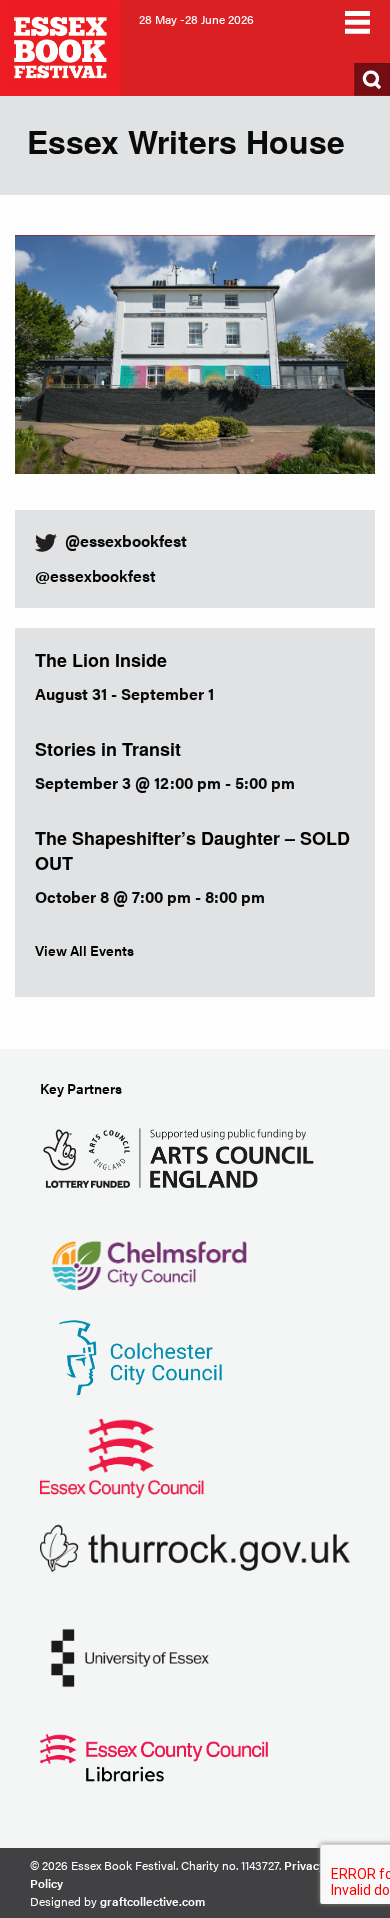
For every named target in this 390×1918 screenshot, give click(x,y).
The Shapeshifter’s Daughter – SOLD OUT (192, 850)
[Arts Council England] (182, 1155)
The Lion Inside (101, 660)
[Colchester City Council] (140, 1355)
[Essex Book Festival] (62, 45)
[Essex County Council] (122, 1455)
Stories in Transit (108, 749)
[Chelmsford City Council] (148, 1255)
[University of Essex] (130, 1655)
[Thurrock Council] (195, 1546)
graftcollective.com (152, 1901)
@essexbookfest (95, 575)
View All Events (84, 950)
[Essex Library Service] (154, 1755)
